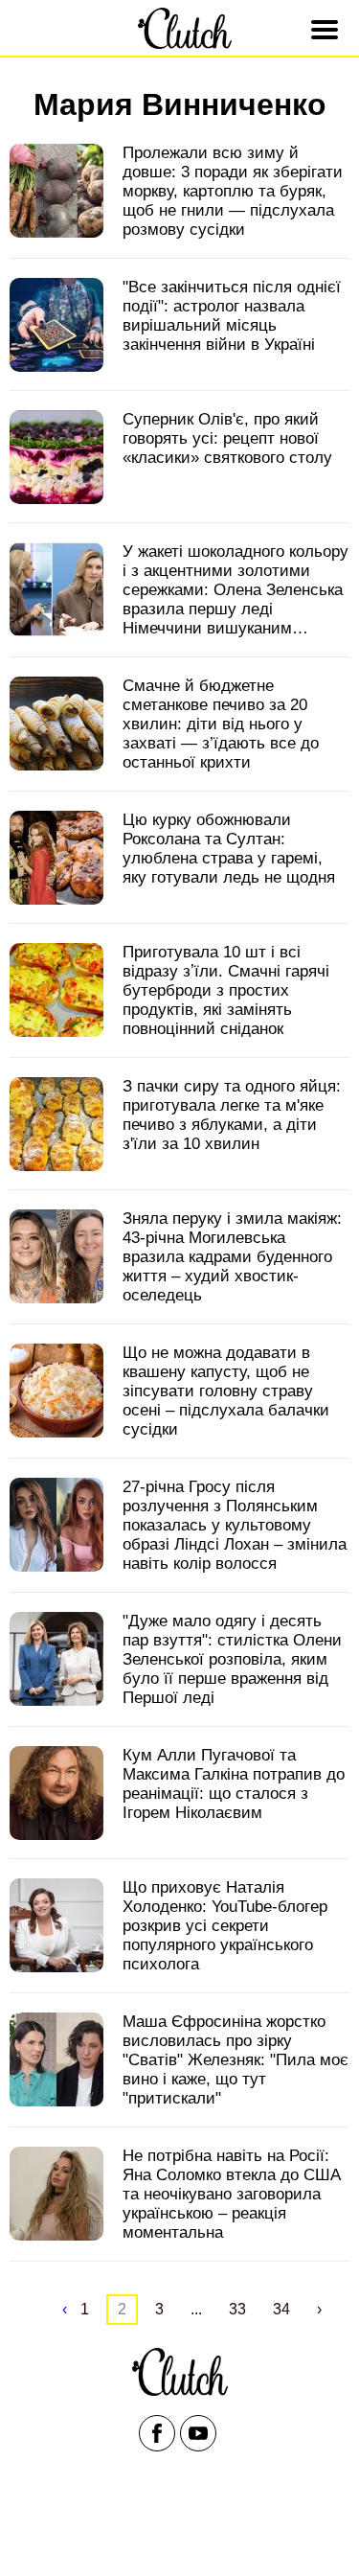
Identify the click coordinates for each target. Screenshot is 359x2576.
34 (281, 2309)
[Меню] (327, 30)
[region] (180, 2530)
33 (237, 2309)
